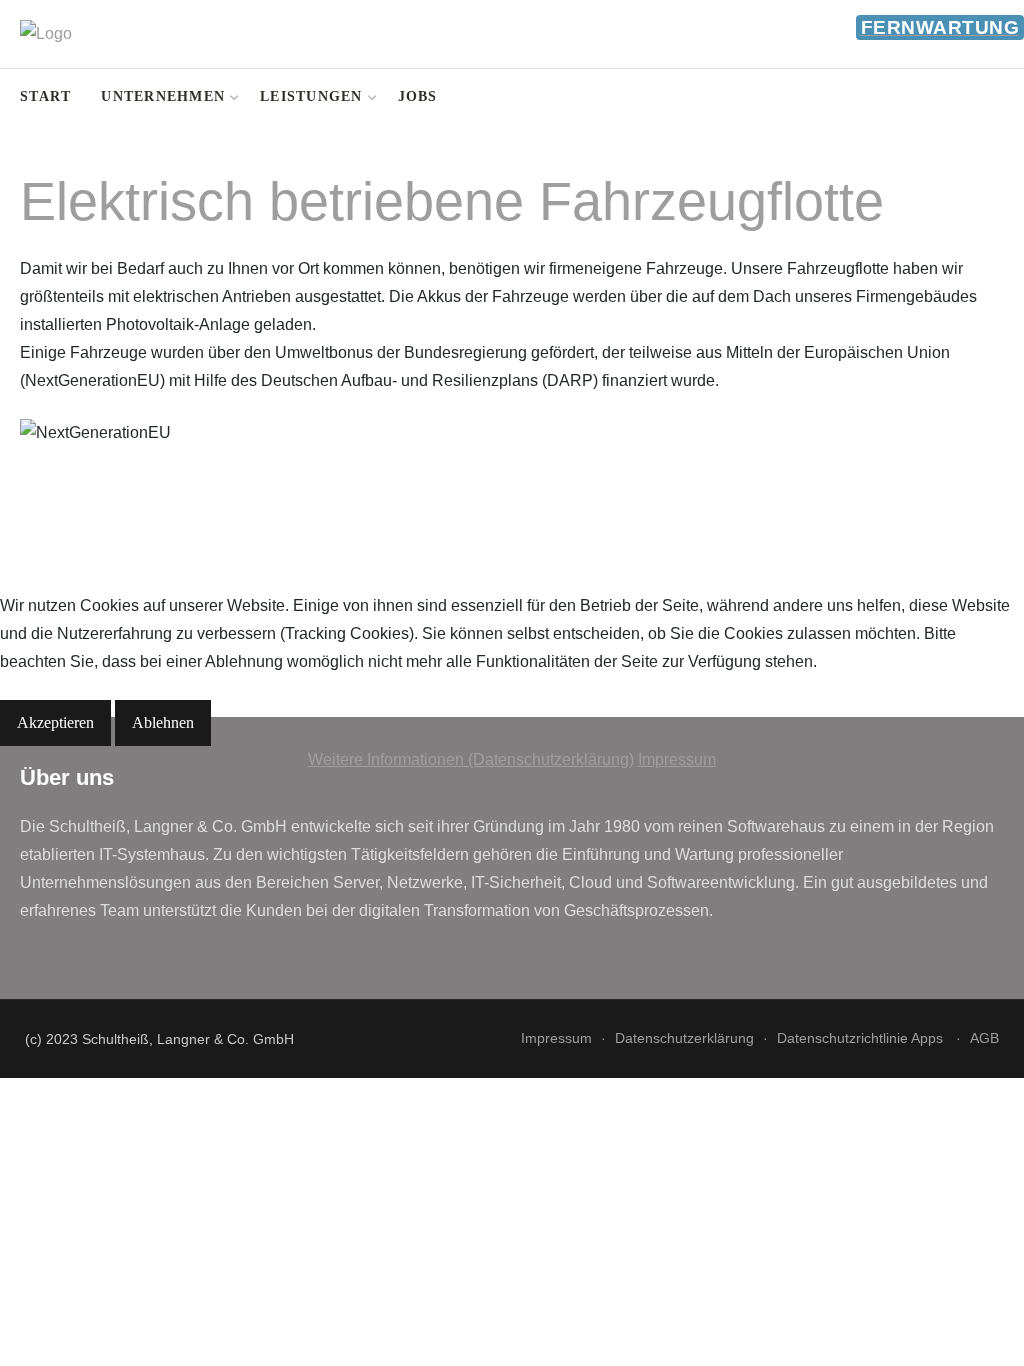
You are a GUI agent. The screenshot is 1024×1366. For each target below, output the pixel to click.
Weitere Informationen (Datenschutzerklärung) (471, 759)
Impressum (677, 759)
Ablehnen (163, 722)
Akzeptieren (55, 722)
